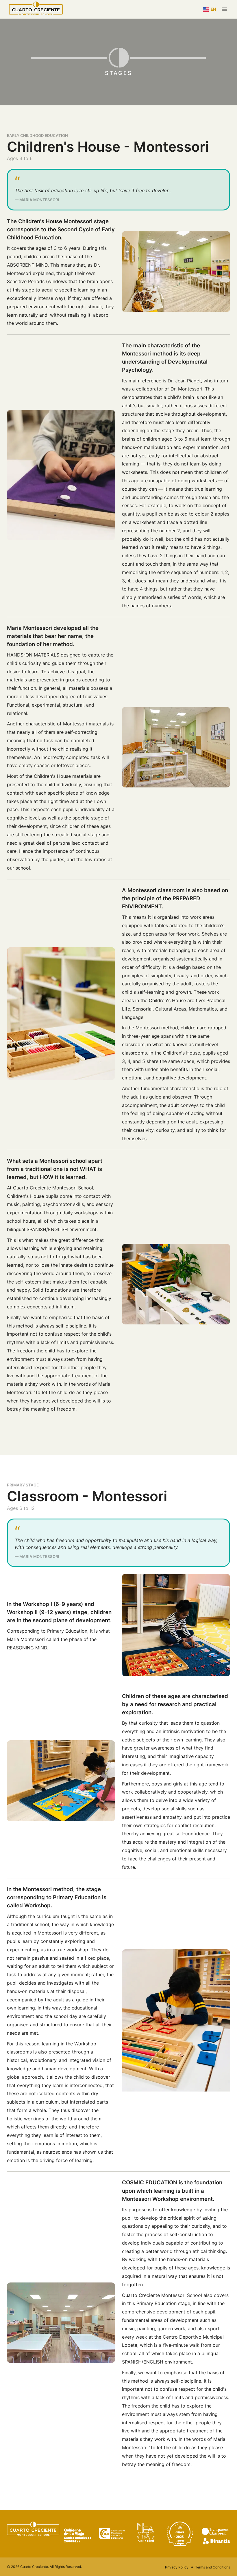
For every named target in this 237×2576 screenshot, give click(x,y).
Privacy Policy (177, 2567)
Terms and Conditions (213, 2567)
